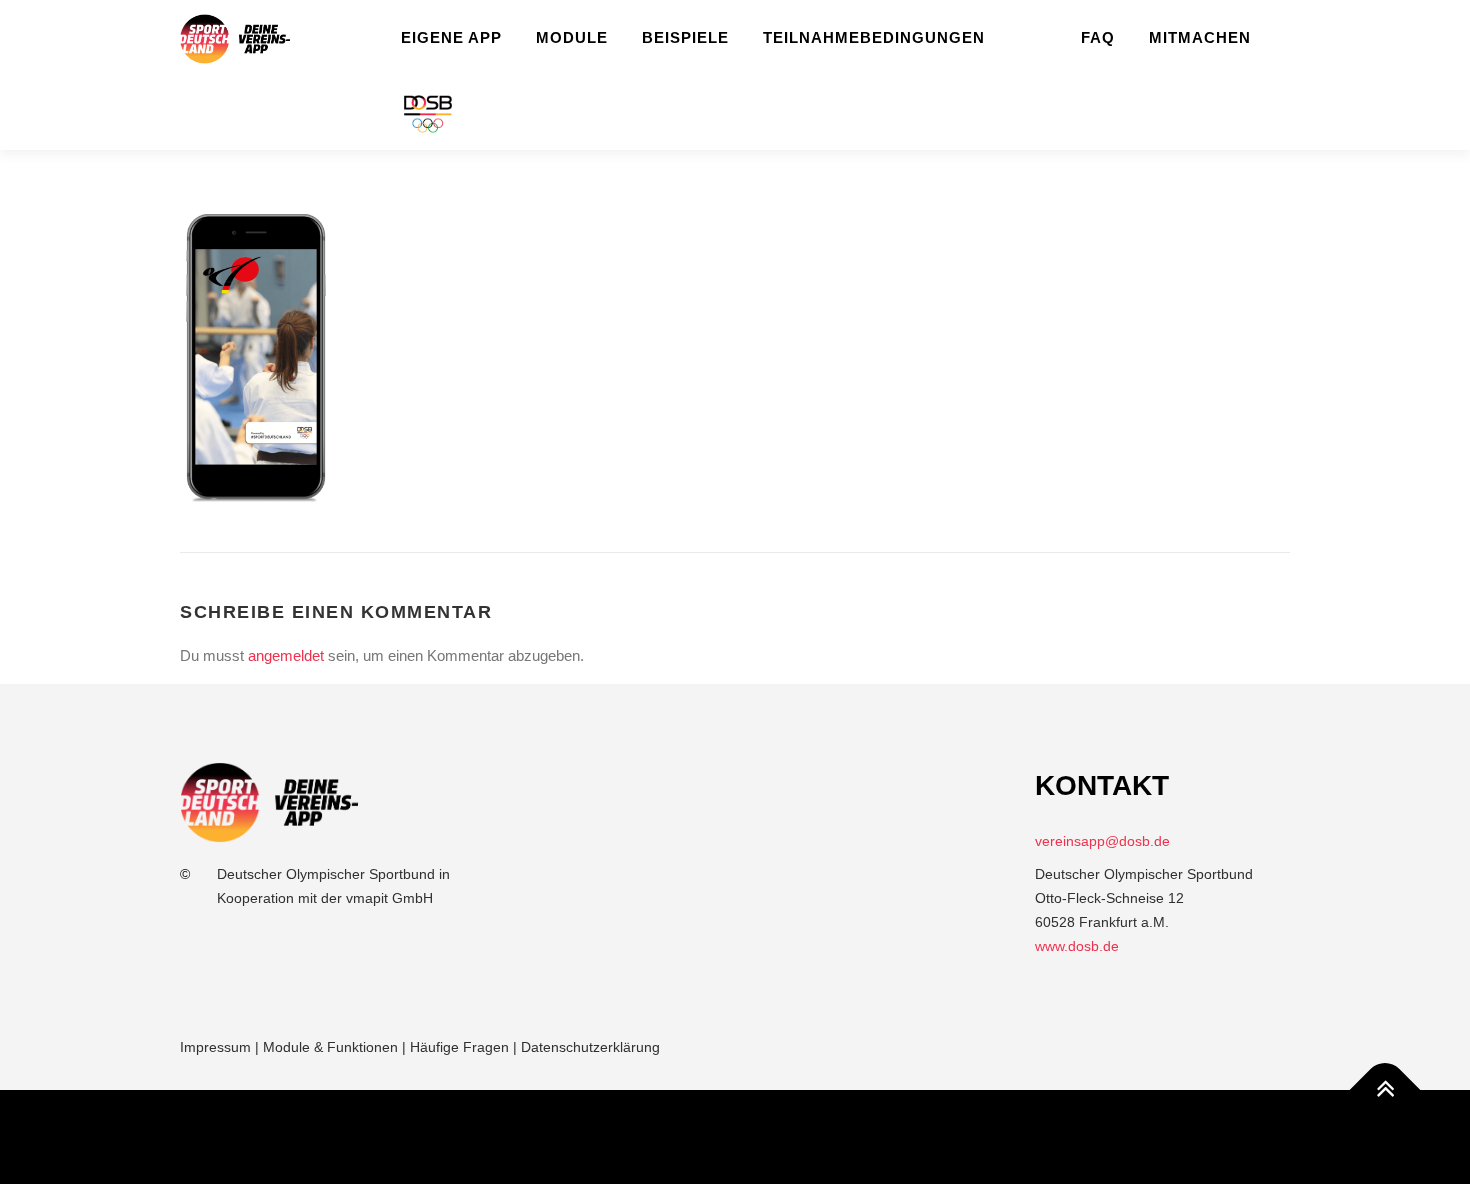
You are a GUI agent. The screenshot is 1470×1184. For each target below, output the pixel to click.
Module (572, 37)
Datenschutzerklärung (590, 1047)
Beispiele (685, 37)
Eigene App (451, 37)
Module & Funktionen (330, 1047)
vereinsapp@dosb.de (1102, 841)
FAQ (1098, 37)
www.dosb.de (1077, 946)
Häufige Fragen (459, 1047)
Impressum (215, 1047)
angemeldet (286, 655)
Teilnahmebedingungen (874, 37)
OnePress (751, 1136)
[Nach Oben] (1385, 1090)
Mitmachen (1200, 37)
